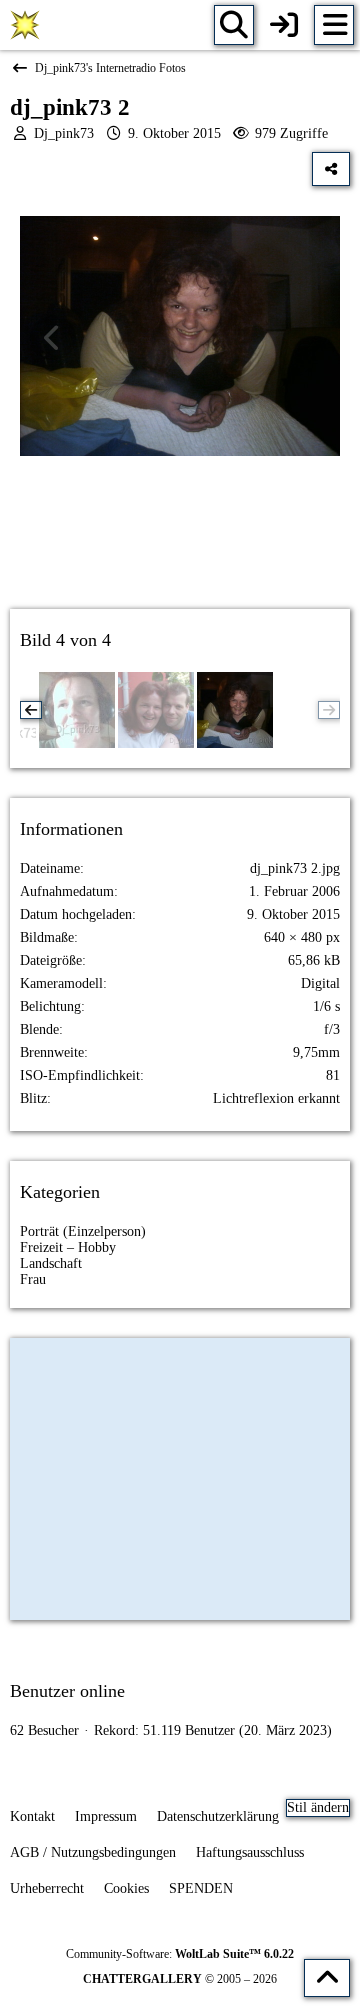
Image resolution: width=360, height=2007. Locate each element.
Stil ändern (318, 1807)
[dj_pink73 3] (156, 710)
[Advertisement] (180, 550)
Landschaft (51, 1263)
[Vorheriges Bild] (53, 338)
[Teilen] (331, 169)
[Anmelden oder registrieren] (284, 25)
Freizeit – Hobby (68, 1247)
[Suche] (234, 25)
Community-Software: (180, 1954)
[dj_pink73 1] (77, 710)
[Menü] (334, 25)
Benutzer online (67, 1691)
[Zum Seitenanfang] (327, 1978)
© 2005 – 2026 (180, 1979)
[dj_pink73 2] (235, 710)
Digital (320, 983)
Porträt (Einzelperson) (83, 1231)
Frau (33, 1279)
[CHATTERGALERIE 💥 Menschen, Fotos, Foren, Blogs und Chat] (25, 25)
